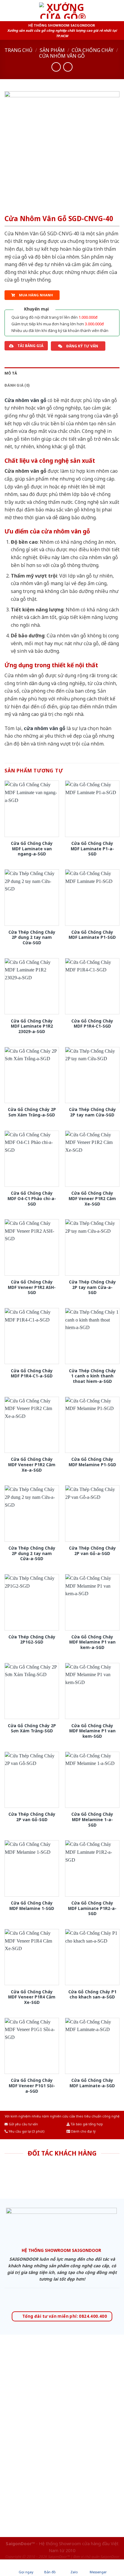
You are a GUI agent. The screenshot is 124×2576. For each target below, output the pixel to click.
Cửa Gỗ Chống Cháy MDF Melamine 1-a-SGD (92, 1819)
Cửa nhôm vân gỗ (62, 56)
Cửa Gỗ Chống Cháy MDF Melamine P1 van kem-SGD (92, 1731)
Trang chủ (19, 50)
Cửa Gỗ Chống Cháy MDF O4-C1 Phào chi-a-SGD (32, 1198)
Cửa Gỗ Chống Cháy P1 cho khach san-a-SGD (92, 1994)
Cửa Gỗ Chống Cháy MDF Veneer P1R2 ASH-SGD (32, 1287)
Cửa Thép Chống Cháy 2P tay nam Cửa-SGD (92, 1112)
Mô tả (11, 373)
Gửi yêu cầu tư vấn (23, 2124)
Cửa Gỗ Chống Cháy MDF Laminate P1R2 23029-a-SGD (32, 1026)
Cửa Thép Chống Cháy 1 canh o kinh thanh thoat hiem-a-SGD (92, 1376)
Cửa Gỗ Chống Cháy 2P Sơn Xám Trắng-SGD (32, 1728)
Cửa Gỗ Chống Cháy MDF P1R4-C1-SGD (92, 1024)
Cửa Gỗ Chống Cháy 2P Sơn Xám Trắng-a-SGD (32, 1112)
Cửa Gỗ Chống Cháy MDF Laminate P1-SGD (92, 935)
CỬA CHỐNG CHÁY (93, 50)
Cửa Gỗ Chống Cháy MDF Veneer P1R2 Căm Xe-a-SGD (32, 1465)
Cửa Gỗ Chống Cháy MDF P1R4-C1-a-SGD (32, 1373)
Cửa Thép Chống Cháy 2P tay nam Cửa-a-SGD (92, 1287)
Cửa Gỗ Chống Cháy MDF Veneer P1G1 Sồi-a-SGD (32, 2086)
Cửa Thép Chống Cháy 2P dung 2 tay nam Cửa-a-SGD (32, 1553)
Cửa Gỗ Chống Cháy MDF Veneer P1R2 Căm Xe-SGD (92, 1198)
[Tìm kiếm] (117, 10)
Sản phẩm (52, 50)
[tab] (62, 373)
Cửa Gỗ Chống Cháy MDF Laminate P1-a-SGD (92, 849)
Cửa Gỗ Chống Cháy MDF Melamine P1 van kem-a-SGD (92, 1642)
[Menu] (8, 10)
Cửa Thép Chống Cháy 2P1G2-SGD (32, 1639)
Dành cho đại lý (83, 2131)
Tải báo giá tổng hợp (86, 2124)
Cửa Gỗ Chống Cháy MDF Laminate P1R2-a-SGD (92, 1908)
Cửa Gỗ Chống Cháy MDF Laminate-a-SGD (92, 2083)
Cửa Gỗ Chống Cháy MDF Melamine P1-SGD (92, 1462)
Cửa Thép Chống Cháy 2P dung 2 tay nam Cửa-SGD (32, 937)
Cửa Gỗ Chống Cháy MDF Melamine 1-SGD (32, 1906)
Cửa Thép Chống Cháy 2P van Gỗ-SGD (32, 1817)
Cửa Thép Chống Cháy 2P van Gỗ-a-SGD (92, 1551)
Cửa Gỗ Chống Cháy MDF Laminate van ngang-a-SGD (32, 849)
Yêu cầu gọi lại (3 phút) (26, 2131)
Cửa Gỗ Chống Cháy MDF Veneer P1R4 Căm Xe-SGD (32, 1997)
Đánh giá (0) (17, 385)
